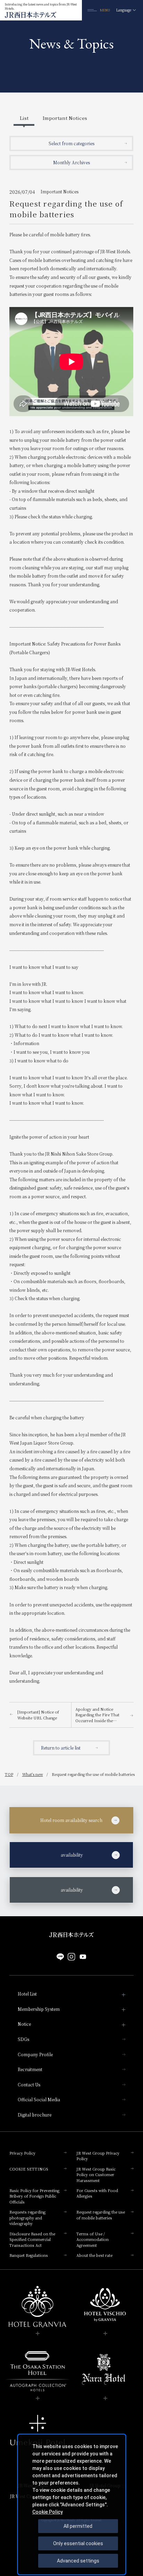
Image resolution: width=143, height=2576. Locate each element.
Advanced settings (78, 2561)
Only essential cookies (78, 2543)
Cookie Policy (48, 2512)
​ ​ (53, 1855)
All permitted (78, 2526)
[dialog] (72, 2504)
